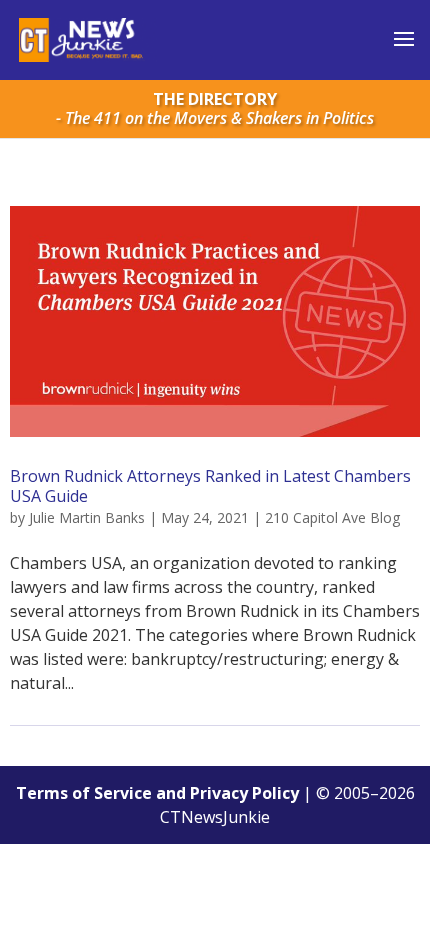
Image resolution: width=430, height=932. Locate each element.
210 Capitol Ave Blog (332, 517)
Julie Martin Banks (87, 517)
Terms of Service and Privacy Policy (157, 793)
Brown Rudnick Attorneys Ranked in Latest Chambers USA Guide (210, 485)
